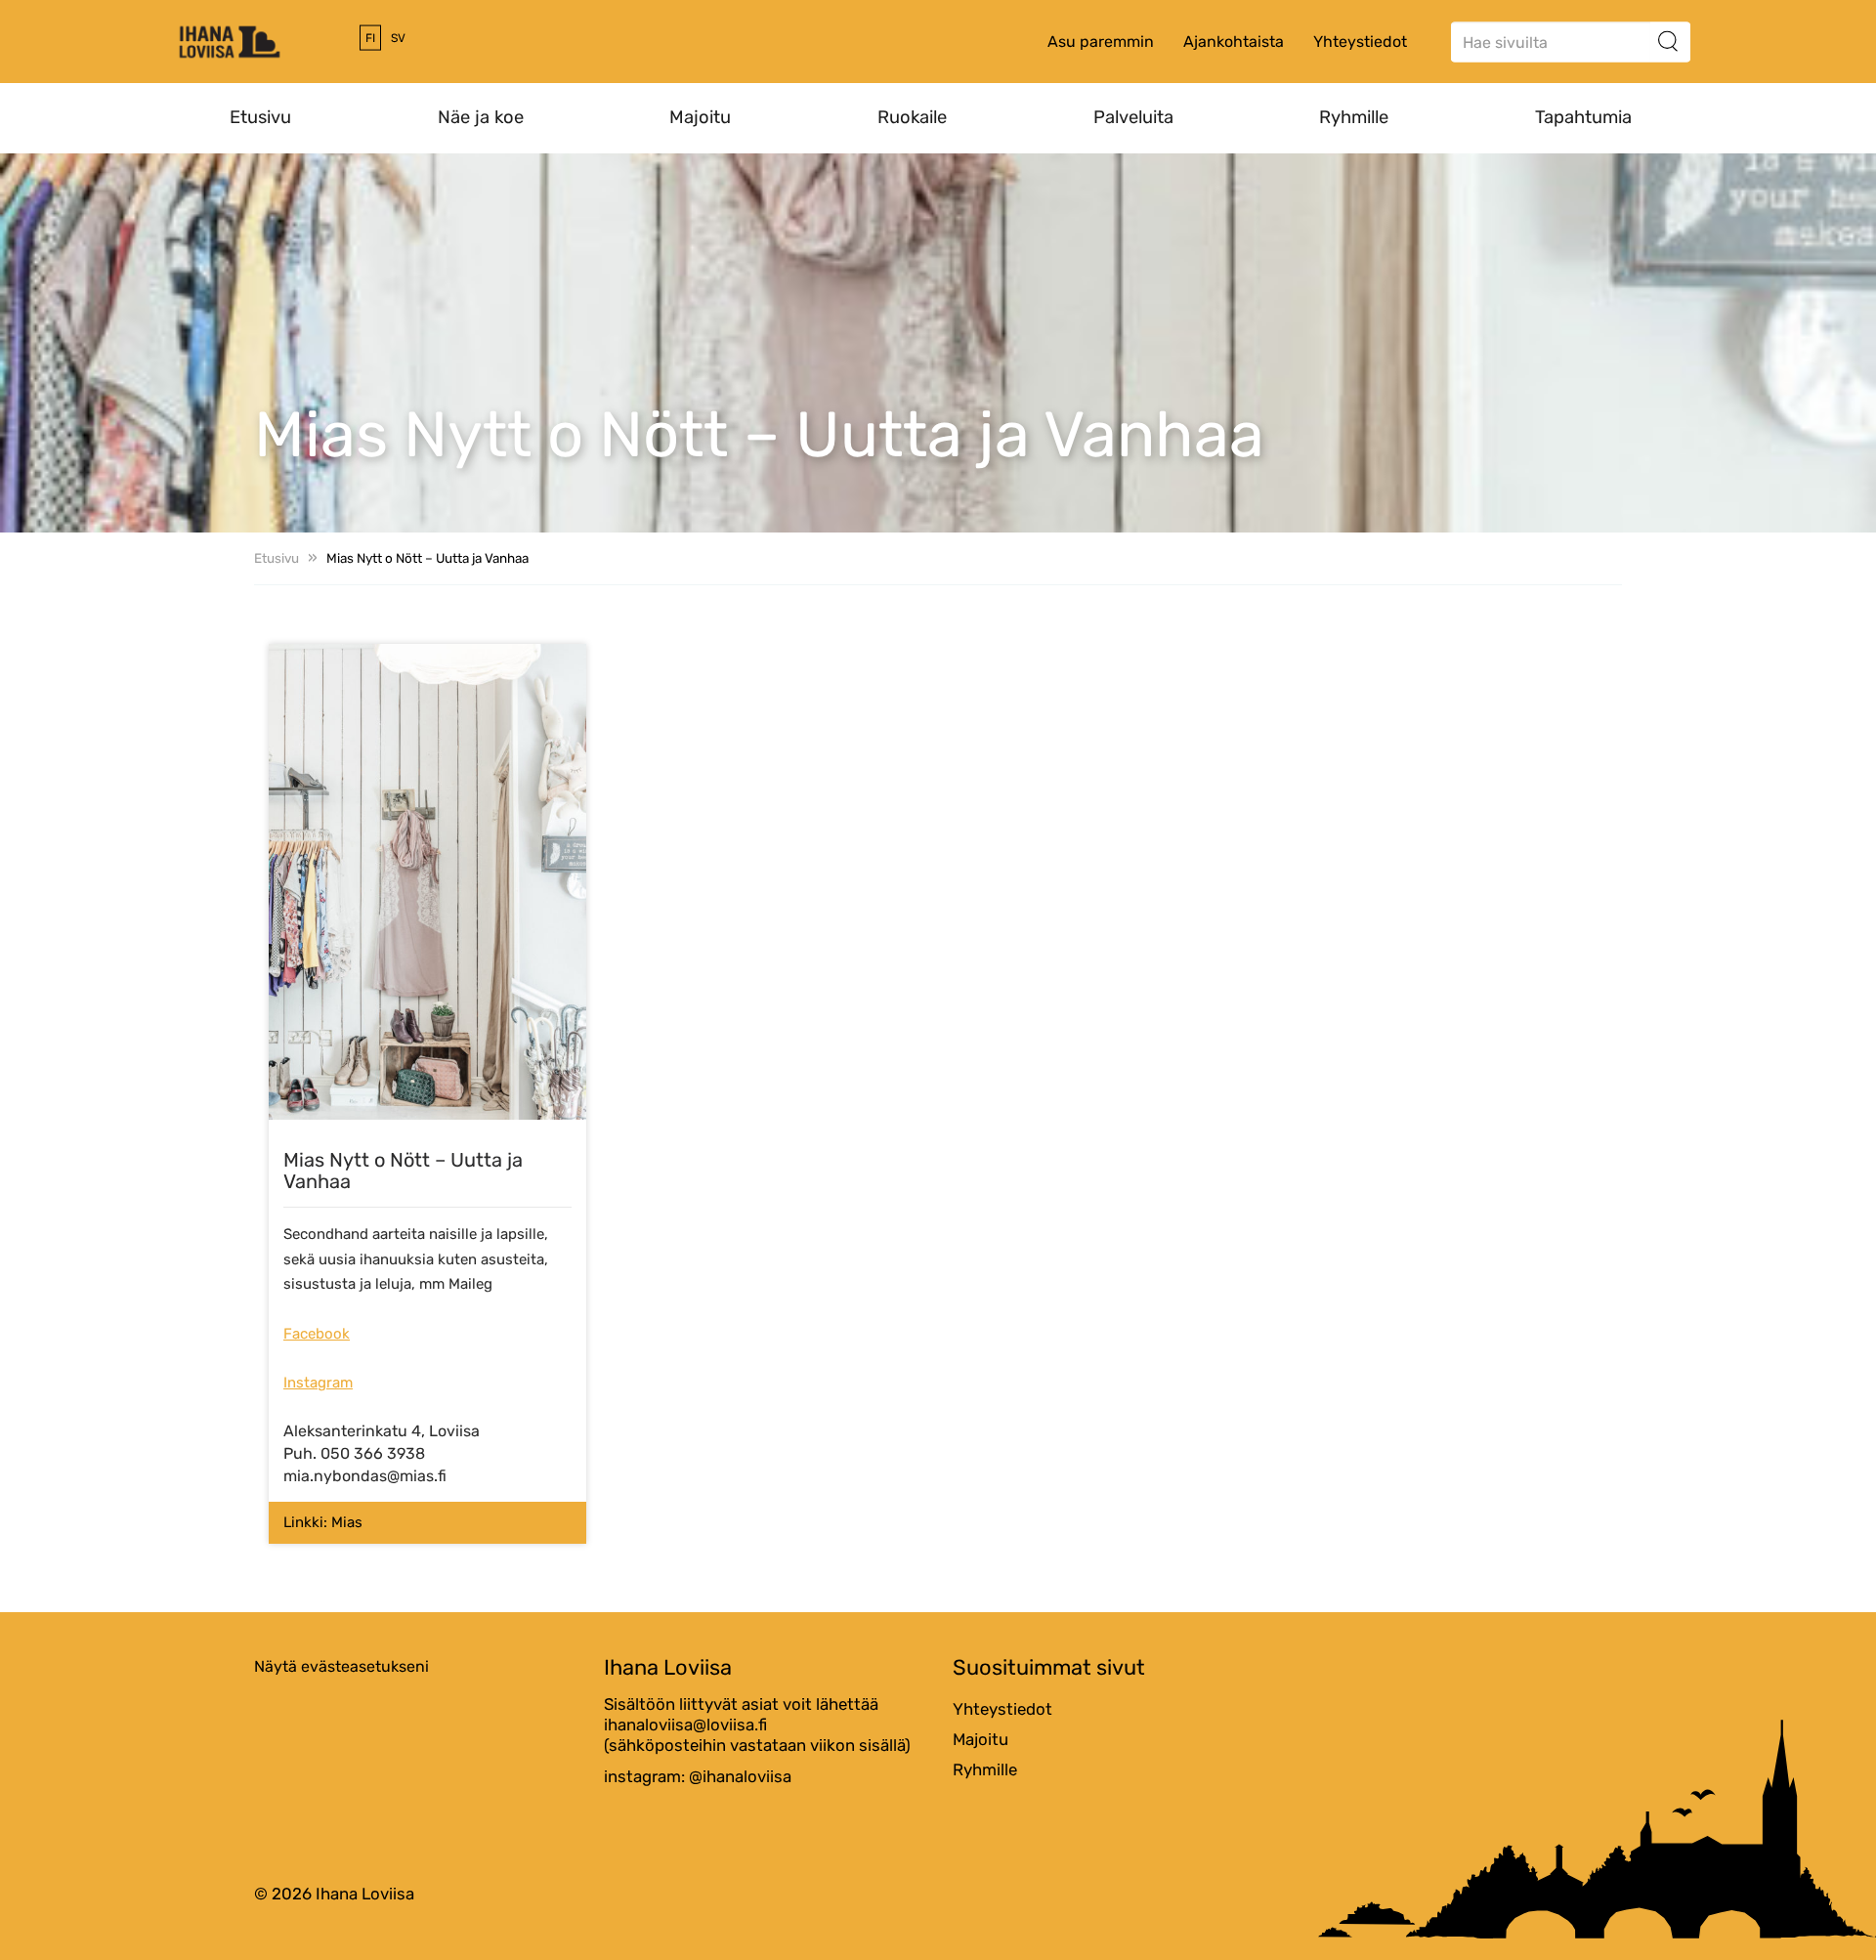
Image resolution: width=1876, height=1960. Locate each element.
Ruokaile (912, 117)
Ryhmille (1354, 117)
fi (370, 38)
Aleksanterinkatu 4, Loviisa (382, 1431)
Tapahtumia (1583, 117)
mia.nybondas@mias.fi (365, 1476)
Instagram (318, 1383)
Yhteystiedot (1360, 42)
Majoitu (700, 117)
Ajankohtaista (1234, 42)
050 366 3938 (373, 1453)
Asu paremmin (1101, 42)
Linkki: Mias (323, 1522)
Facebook (317, 1334)
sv (398, 38)
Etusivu (260, 117)
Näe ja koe (481, 117)
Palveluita (1133, 117)
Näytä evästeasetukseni (341, 1666)
